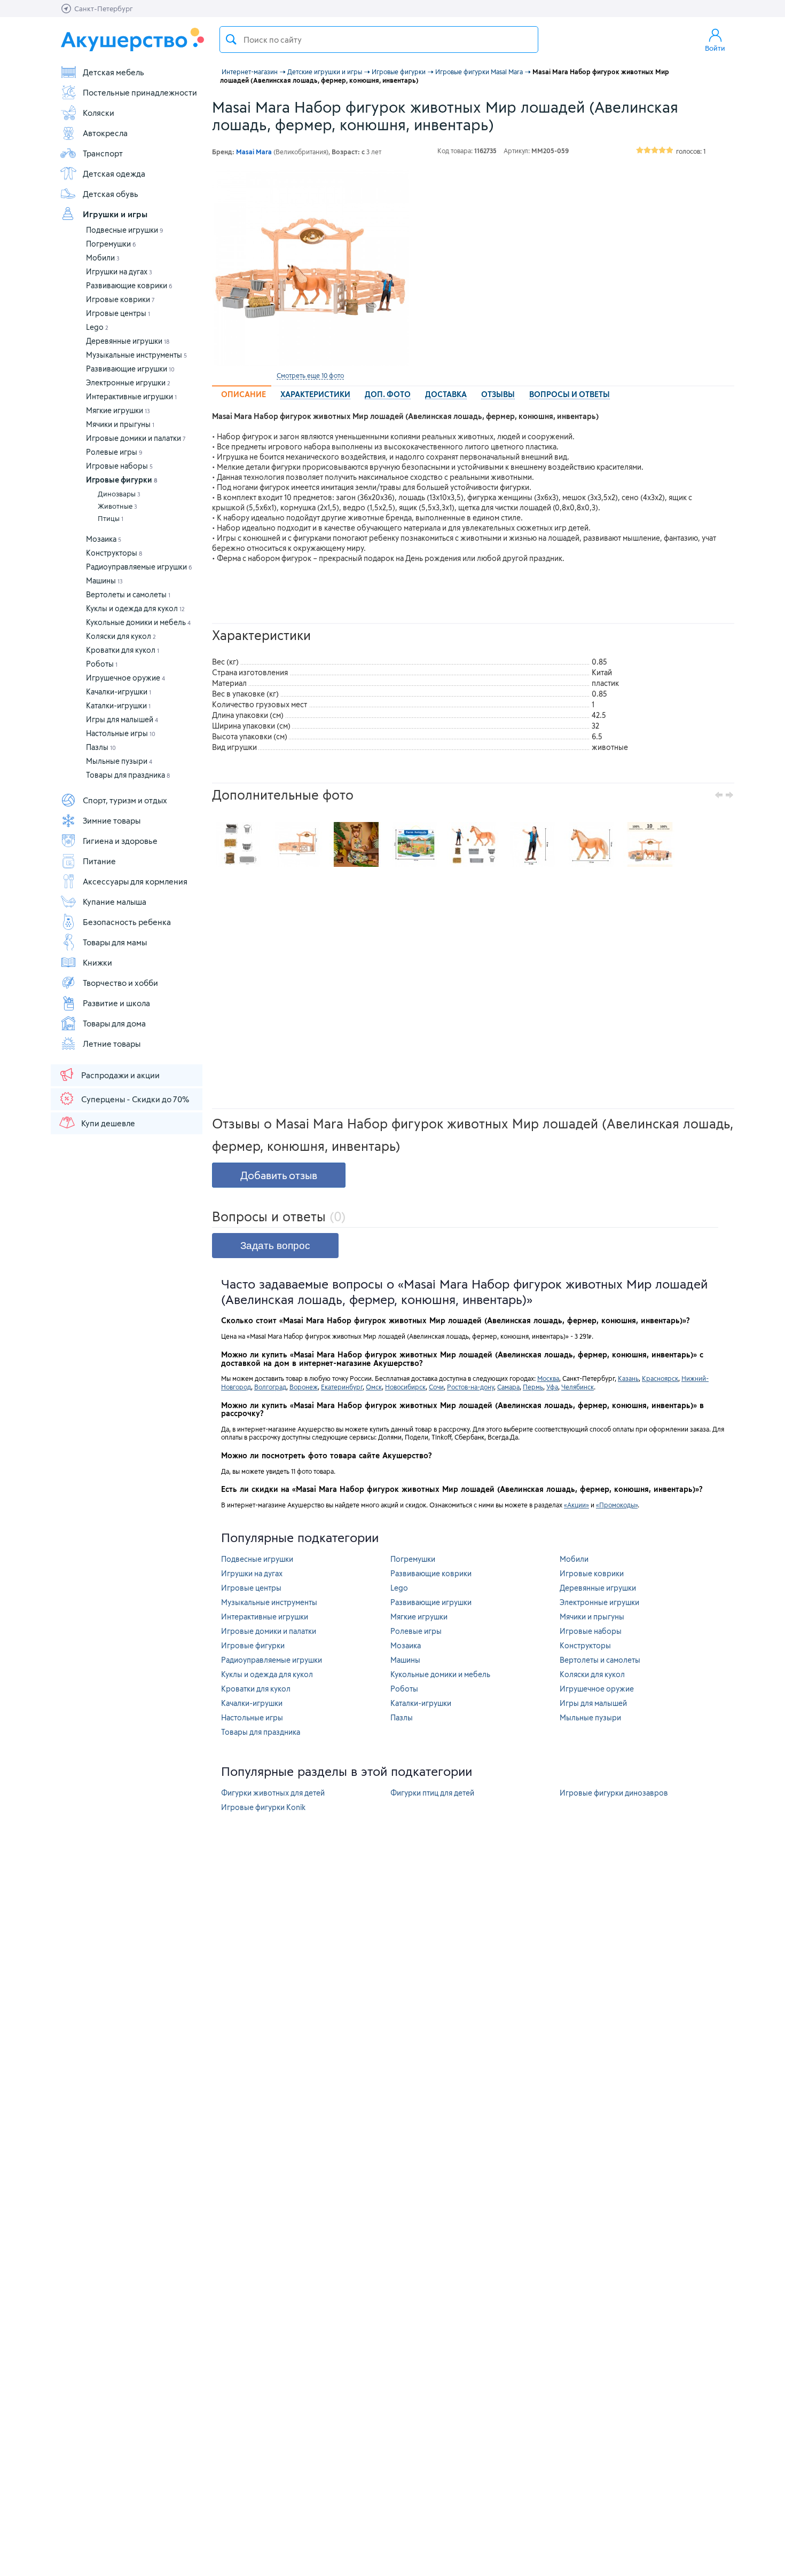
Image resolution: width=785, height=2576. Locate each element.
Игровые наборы (119, 466)
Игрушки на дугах (119, 271)
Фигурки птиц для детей (432, 1793)
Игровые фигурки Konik (263, 1807)
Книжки (97, 962)
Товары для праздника (128, 775)
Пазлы (101, 747)
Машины (104, 580)
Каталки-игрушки (118, 705)
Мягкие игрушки (118, 410)
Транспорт (103, 153)
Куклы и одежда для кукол (135, 608)
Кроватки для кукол (123, 650)
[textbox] (379, 39)
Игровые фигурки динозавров (614, 1793)
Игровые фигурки (122, 480)
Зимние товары (112, 820)
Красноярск (660, 1378)
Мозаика (104, 539)
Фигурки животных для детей (273, 1793)
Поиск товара (231, 39)
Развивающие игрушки (130, 369)
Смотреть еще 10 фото (310, 375)
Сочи (436, 1387)
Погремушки (111, 244)
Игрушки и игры (115, 214)
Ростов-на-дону (470, 1387)
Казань (628, 1378)
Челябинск (578, 1387)
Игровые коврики (120, 299)
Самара (508, 1387)
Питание (99, 861)
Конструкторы (114, 553)
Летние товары (112, 1044)
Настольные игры (121, 733)
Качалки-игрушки (119, 692)
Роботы (102, 664)
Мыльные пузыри (119, 761)
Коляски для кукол (121, 636)
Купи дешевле (108, 1123)
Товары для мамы (115, 942)
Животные (117, 506)
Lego (97, 327)
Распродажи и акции (120, 1075)
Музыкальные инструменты (136, 355)
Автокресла (105, 133)
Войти (715, 48)
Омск (374, 1387)
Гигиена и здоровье (120, 841)
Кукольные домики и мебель (138, 622)
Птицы (111, 518)
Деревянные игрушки (128, 341)
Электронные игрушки (128, 382)
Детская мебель (113, 72)
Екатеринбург (342, 1387)
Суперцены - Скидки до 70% (135, 1099)
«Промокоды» (617, 1505)
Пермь (533, 1387)
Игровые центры (118, 313)
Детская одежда (114, 173)
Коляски (99, 113)
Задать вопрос (275, 1246)
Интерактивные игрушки (131, 396)
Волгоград (270, 1387)
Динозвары (119, 494)
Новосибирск (405, 1387)
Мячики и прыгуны (120, 424)
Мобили (103, 258)
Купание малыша (115, 902)
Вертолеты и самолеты (128, 594)
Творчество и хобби (120, 983)
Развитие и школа (116, 1003)
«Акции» (576, 1505)
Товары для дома (114, 1023)
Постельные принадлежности (140, 92)
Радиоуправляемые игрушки (139, 567)
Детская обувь (111, 194)
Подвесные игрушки (125, 230)
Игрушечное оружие (125, 678)
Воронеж (304, 1387)
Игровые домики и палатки (136, 438)
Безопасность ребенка (127, 922)
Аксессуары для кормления (135, 881)
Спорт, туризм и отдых (125, 800)
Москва (548, 1378)
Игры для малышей (122, 719)
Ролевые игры (114, 452)
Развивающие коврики (129, 285)
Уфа (552, 1387)
